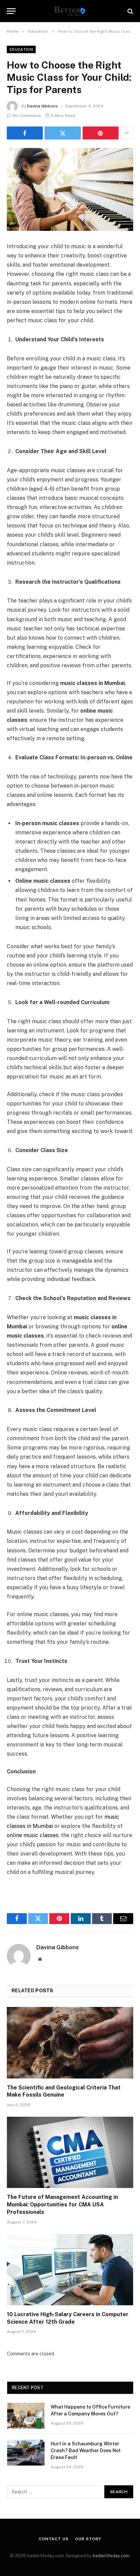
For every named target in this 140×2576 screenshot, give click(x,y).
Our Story (88, 2539)
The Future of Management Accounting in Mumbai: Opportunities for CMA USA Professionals (62, 2205)
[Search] (130, 11)
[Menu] (11, 11)
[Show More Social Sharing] (127, 133)
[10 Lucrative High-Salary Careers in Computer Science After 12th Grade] (70, 2270)
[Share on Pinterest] (101, 133)
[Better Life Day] (70, 11)
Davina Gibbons (42, 106)
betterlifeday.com (111, 2556)
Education (21, 49)
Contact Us (54, 2539)
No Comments (27, 116)
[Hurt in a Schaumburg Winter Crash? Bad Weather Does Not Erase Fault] (26, 2453)
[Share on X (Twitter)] (63, 133)
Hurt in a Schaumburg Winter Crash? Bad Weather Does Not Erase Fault (86, 2451)
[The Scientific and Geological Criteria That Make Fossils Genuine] (70, 2043)
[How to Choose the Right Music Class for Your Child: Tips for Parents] (70, 189)
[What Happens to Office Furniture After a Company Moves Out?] (26, 2416)
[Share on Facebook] (25, 133)
